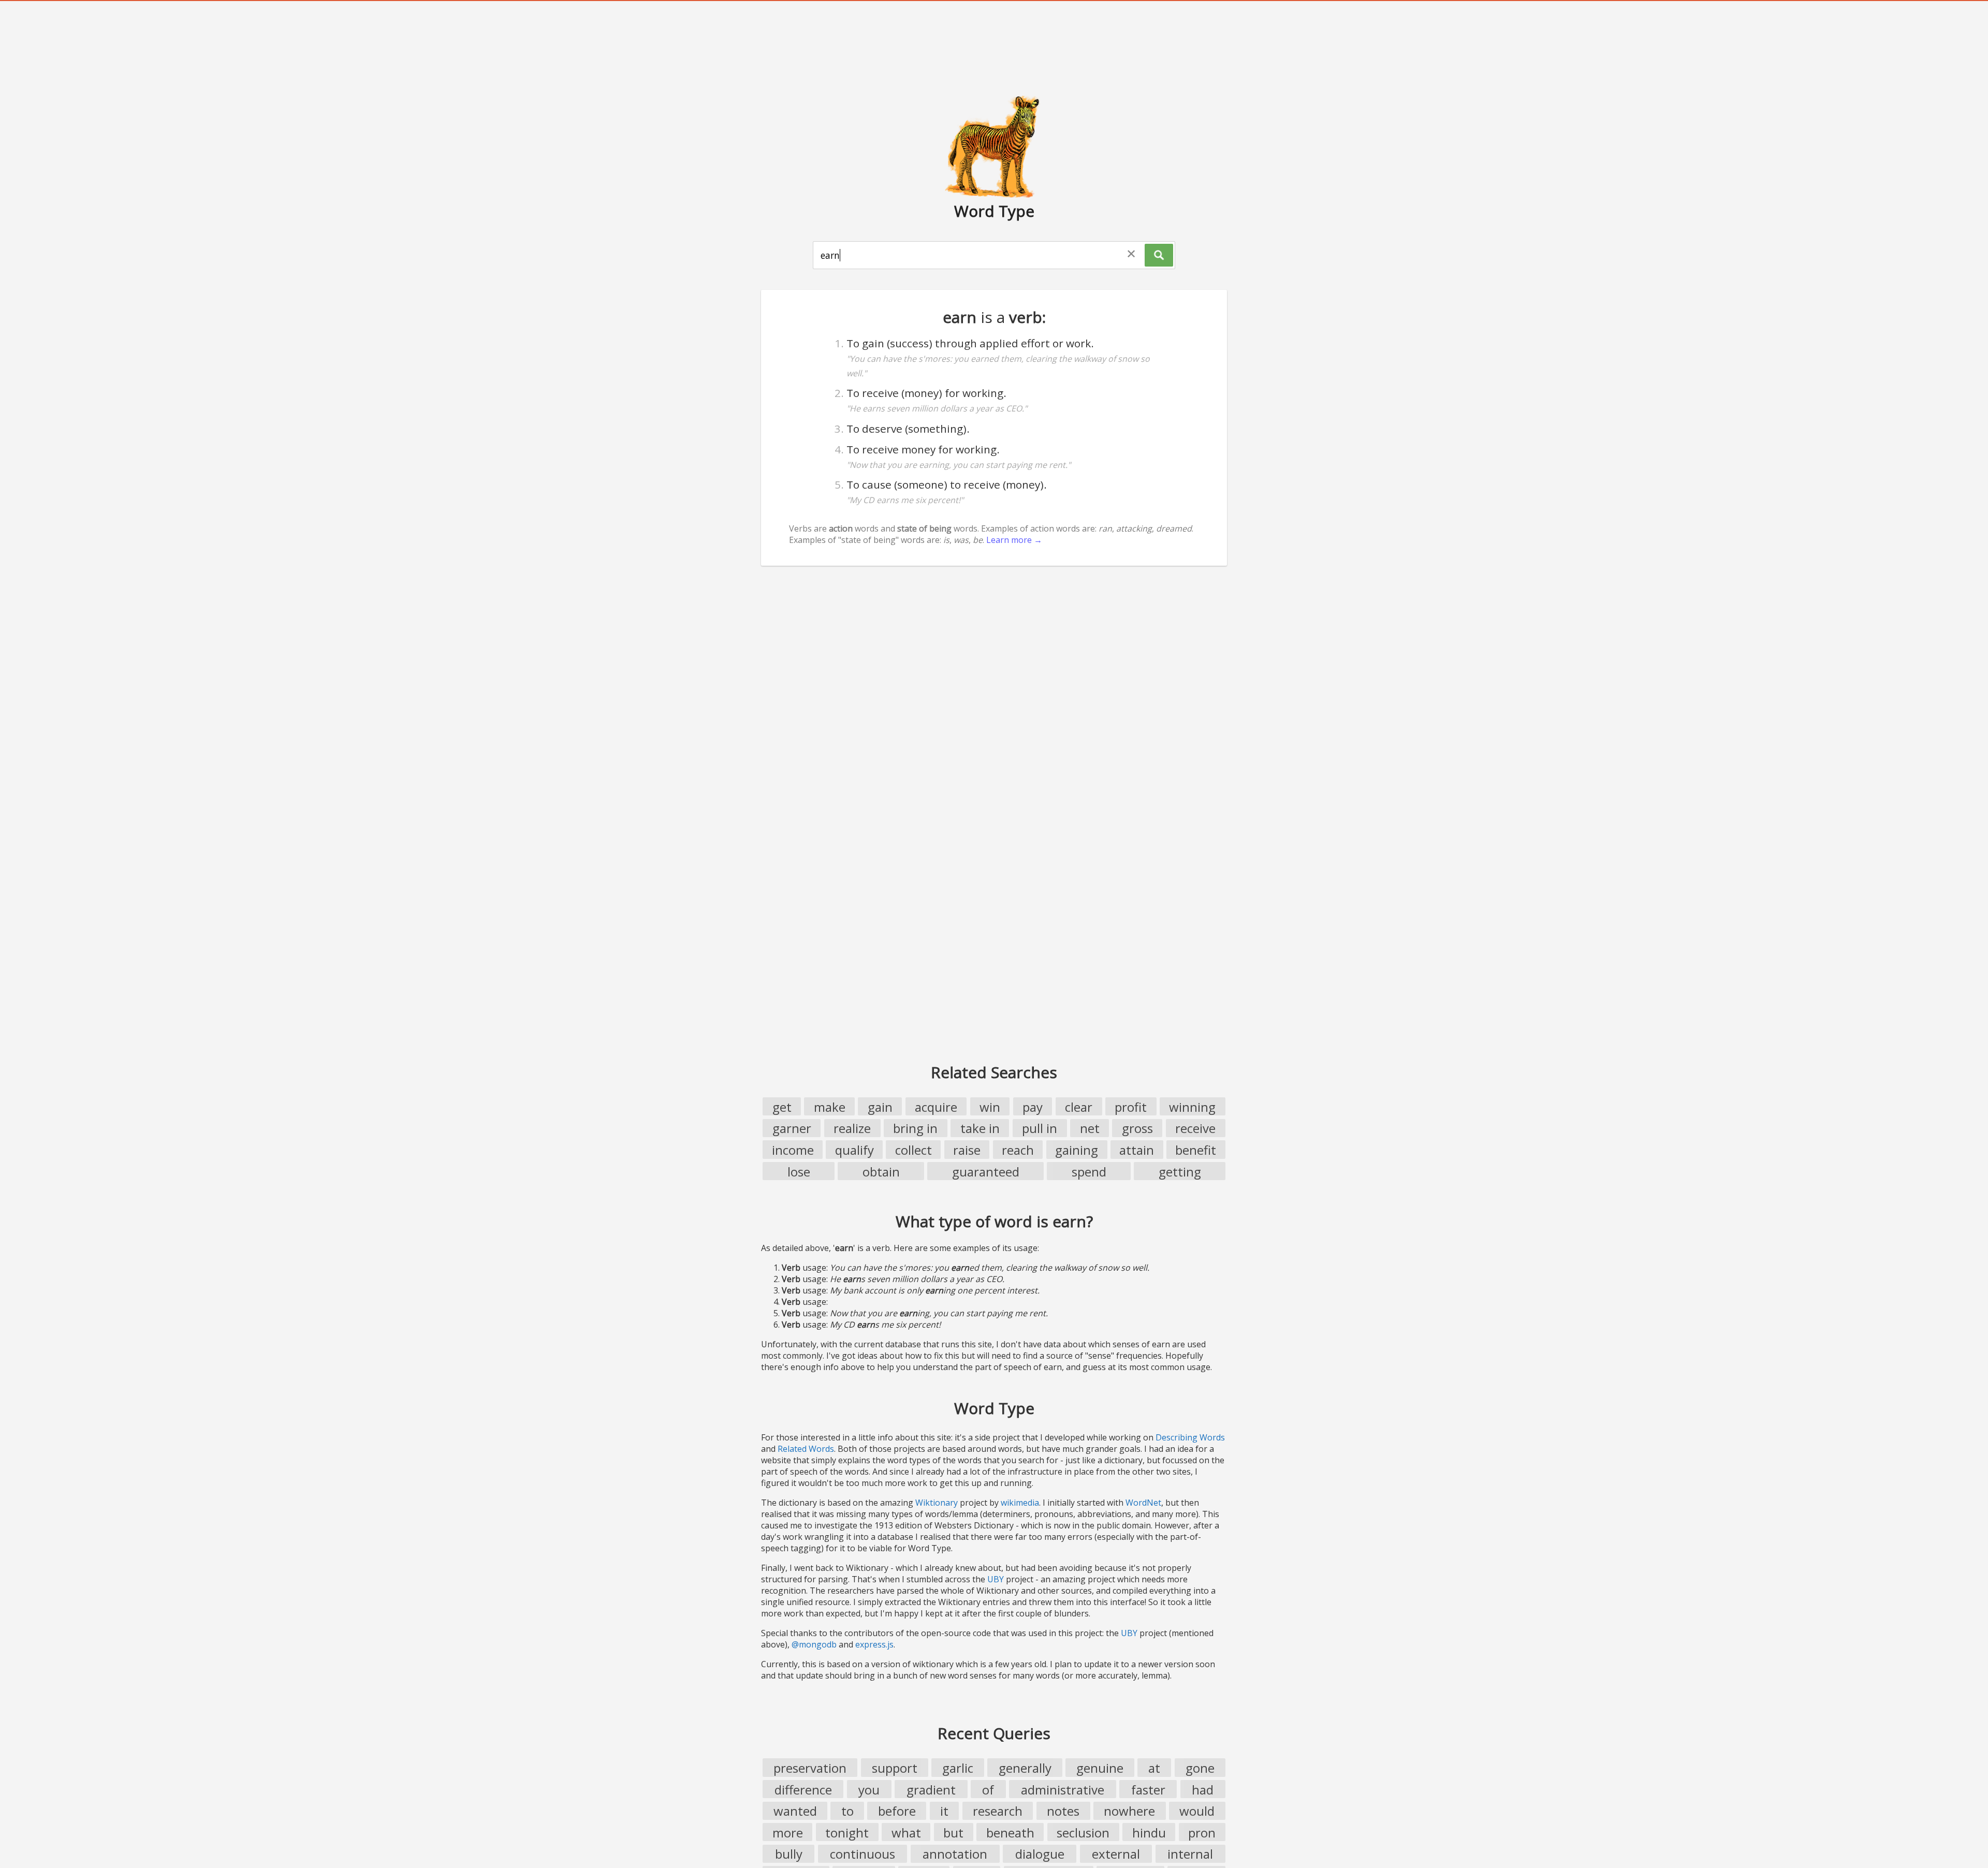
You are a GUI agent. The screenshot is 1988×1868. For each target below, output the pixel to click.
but (953, 1833)
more (788, 1833)
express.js (874, 1644)
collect (913, 1150)
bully (789, 1854)
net (1090, 1128)
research (998, 1811)
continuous (863, 1854)
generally (1025, 1768)
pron (1202, 1833)
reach (1018, 1150)
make (830, 1107)
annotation (955, 1854)
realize (852, 1128)
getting (1180, 1172)
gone (1200, 1768)
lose (799, 1172)
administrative (1063, 1790)
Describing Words (1190, 1437)
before (897, 1811)
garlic (958, 1768)
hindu (1149, 1833)
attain (1137, 1150)
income (793, 1150)
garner (792, 1128)
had (1203, 1790)
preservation (810, 1768)
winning (1192, 1107)
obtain (881, 1172)
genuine (1100, 1768)
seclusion (1083, 1833)
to (847, 1811)
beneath (1010, 1833)
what (906, 1833)
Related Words (806, 1449)
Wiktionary (937, 1503)
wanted (795, 1811)
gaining (1077, 1150)
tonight (847, 1833)
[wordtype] (994, 146)
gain (880, 1107)
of (988, 1790)
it (944, 1811)
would (1197, 1811)
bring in (915, 1128)
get (782, 1107)
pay (1033, 1107)
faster (1148, 1790)
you (869, 1790)
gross (1137, 1128)
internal (1190, 1854)
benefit (1196, 1150)
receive (1195, 1128)
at (1154, 1768)
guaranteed (986, 1172)
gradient (931, 1790)
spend (1089, 1172)
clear (1079, 1107)
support (895, 1768)
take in (980, 1128)
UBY (996, 1579)
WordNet (1143, 1503)
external (1116, 1854)
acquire (936, 1107)
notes (1063, 1811)
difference (803, 1790)
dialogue (1040, 1854)
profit (1131, 1107)
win (990, 1107)
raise (967, 1150)
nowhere (1129, 1811)
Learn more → (1014, 540)
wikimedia (1020, 1503)
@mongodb (814, 1644)
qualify (854, 1150)
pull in (1040, 1128)
